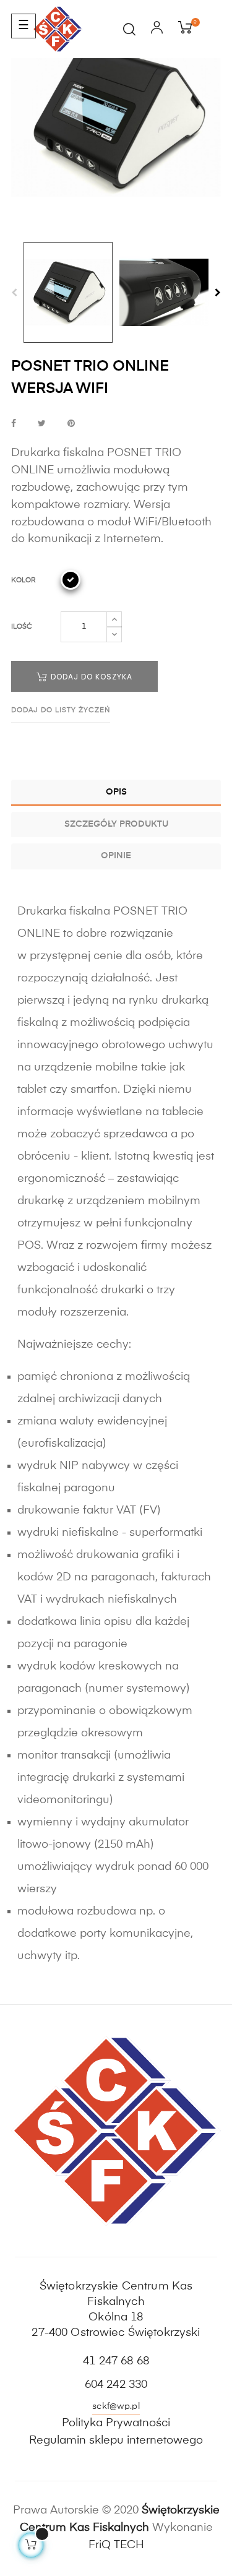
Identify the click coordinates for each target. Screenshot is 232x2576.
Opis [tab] (116, 792)
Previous (14, 293)
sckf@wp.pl (116, 2406)
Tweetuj (42, 424)
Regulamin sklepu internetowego (116, 2440)
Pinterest (71, 424)
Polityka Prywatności (116, 2423)
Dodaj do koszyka (90, 677)
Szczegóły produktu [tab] (116, 824)
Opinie (116, 856)
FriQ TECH (116, 2545)
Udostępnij (14, 424)
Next (218, 293)
